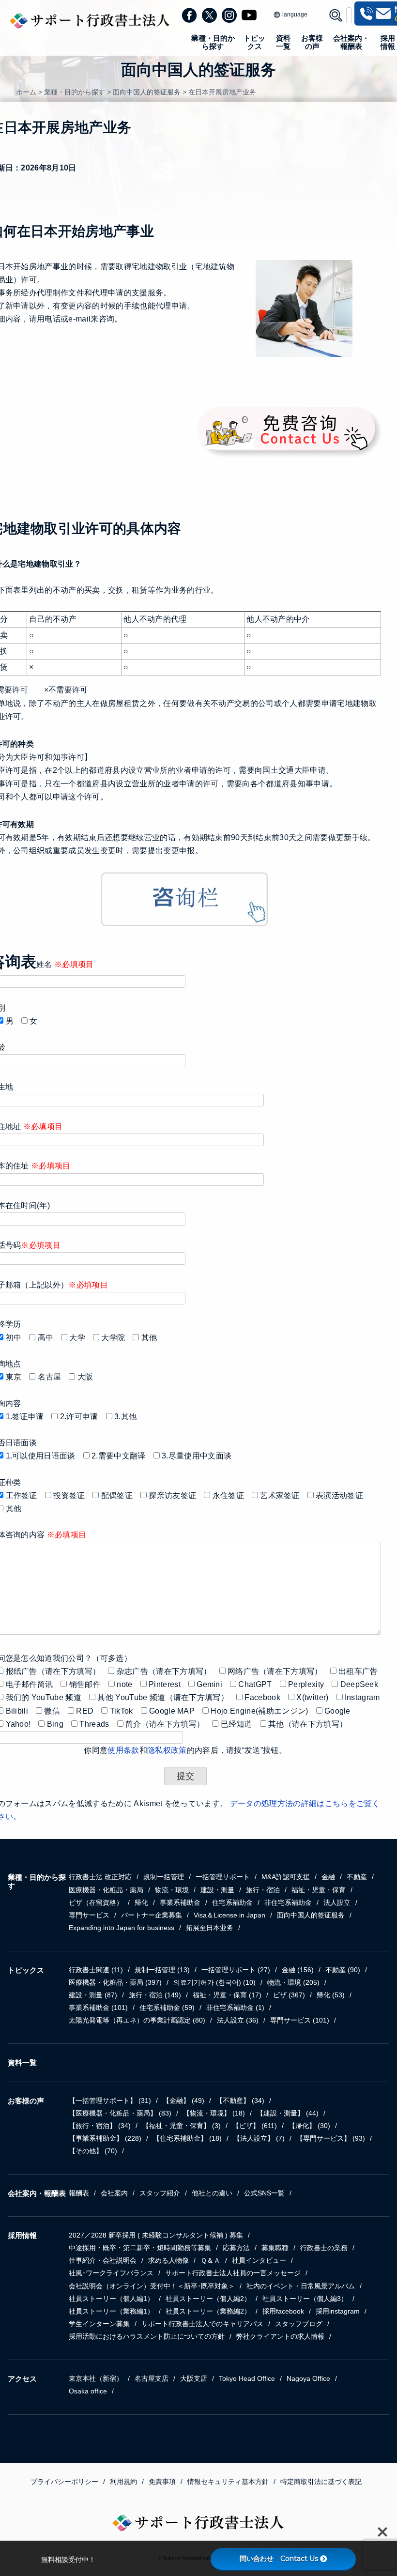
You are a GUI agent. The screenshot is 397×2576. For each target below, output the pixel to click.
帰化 (141, 1902)
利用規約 (123, 2482)
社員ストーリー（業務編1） (111, 2311)
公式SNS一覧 (264, 2193)
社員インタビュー (259, 2260)
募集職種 (275, 2248)
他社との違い (212, 2193)
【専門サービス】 (331, 2138)
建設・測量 (217, 1890)
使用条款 (123, 1750)
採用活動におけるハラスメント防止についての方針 (147, 2336)
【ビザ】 (255, 2126)
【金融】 (183, 2101)
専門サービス (89, 1915)
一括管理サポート (223, 1877)
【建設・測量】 (288, 2113)
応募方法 (236, 2248)
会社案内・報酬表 (351, 42)
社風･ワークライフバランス (111, 2273)
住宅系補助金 (232, 1902)
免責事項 (162, 2482)
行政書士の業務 (324, 2248)
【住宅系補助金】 (187, 2138)
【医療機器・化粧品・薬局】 (120, 2113)
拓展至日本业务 (210, 1928)
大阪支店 (194, 2378)
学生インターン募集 (99, 2324)
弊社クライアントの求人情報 (280, 2336)
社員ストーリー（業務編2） (208, 2311)
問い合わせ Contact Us (279, 2559)
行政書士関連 (96, 1970)
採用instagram (338, 2311)
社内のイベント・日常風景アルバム (301, 2286)
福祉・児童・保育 (319, 1890)
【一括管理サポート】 (110, 2101)
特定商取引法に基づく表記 (321, 2482)
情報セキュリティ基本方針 (228, 2482)
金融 (328, 1877)
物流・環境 (172, 1890)
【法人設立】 (259, 2138)
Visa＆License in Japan (229, 1915)
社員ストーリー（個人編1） (111, 2299)
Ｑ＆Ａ (210, 2260)
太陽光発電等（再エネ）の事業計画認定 (137, 2020)
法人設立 (337, 1902)
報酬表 (79, 2193)
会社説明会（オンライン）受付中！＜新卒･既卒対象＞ (152, 2286)
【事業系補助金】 (105, 2138)
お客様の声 (312, 42)
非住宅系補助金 (288, 1902)
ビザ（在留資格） (96, 1902)
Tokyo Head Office (247, 2378)
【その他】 (93, 2151)
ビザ (289, 1995)
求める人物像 (168, 2260)
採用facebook (283, 2311)
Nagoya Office (308, 2378)
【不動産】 (240, 2101)
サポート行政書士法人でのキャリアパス (202, 2324)
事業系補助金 (180, 1902)
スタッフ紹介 (160, 2193)
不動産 (357, 1877)
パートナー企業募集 (152, 1915)
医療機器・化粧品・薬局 (106, 1890)
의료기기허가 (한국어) (214, 1982)
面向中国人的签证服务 (311, 1915)
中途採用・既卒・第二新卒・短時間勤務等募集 (140, 2248)
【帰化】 (309, 2126)
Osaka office (88, 2391)
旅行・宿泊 (263, 1890)
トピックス (254, 42)
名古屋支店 (152, 2378)
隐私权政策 (167, 1750)
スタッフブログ (299, 2324)
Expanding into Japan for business (122, 1928)
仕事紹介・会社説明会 (103, 2260)
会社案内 (114, 2193)
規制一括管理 (164, 1877)
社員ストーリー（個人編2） (208, 2299)
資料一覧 (283, 42)
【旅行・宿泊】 (100, 2126)
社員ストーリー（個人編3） (305, 2299)
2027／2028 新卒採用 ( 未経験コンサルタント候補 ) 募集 (156, 2235)
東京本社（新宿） (96, 2378)
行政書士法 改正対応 (100, 1877)
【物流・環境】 (214, 2113)
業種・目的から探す (213, 42)
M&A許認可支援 (286, 1877)
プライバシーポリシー (64, 2482)
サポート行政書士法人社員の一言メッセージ (233, 2273)
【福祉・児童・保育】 (182, 2126)
